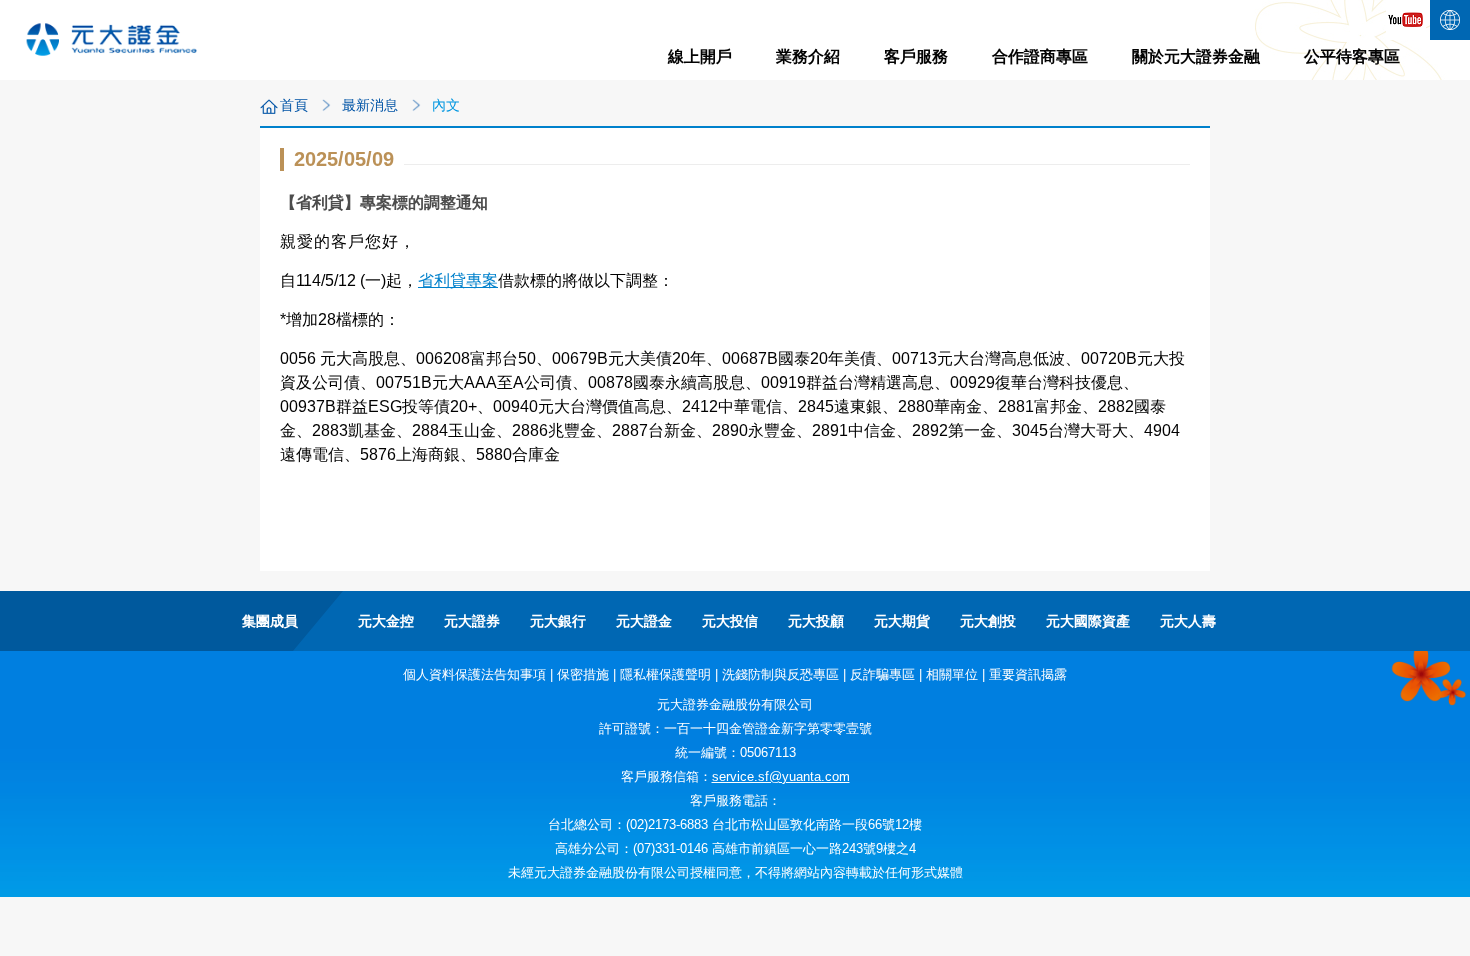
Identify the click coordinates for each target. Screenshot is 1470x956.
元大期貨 (902, 621)
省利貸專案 (458, 280)
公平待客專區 (1352, 56)
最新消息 (370, 105)
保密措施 (583, 674)
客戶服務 (916, 56)
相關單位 (952, 674)
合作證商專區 (1040, 56)
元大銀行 (558, 621)
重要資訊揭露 (1028, 674)
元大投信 (730, 621)
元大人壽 (1188, 621)
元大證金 (644, 621)
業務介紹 (808, 56)
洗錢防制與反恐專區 (780, 674)
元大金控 (386, 621)
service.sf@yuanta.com (781, 776)
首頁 (294, 105)
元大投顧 (816, 621)
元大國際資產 (1088, 621)
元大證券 (472, 621)
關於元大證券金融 (1196, 56)
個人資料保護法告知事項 (474, 674)
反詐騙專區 (882, 674)
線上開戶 (700, 56)
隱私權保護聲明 (665, 674)
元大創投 (988, 621)
